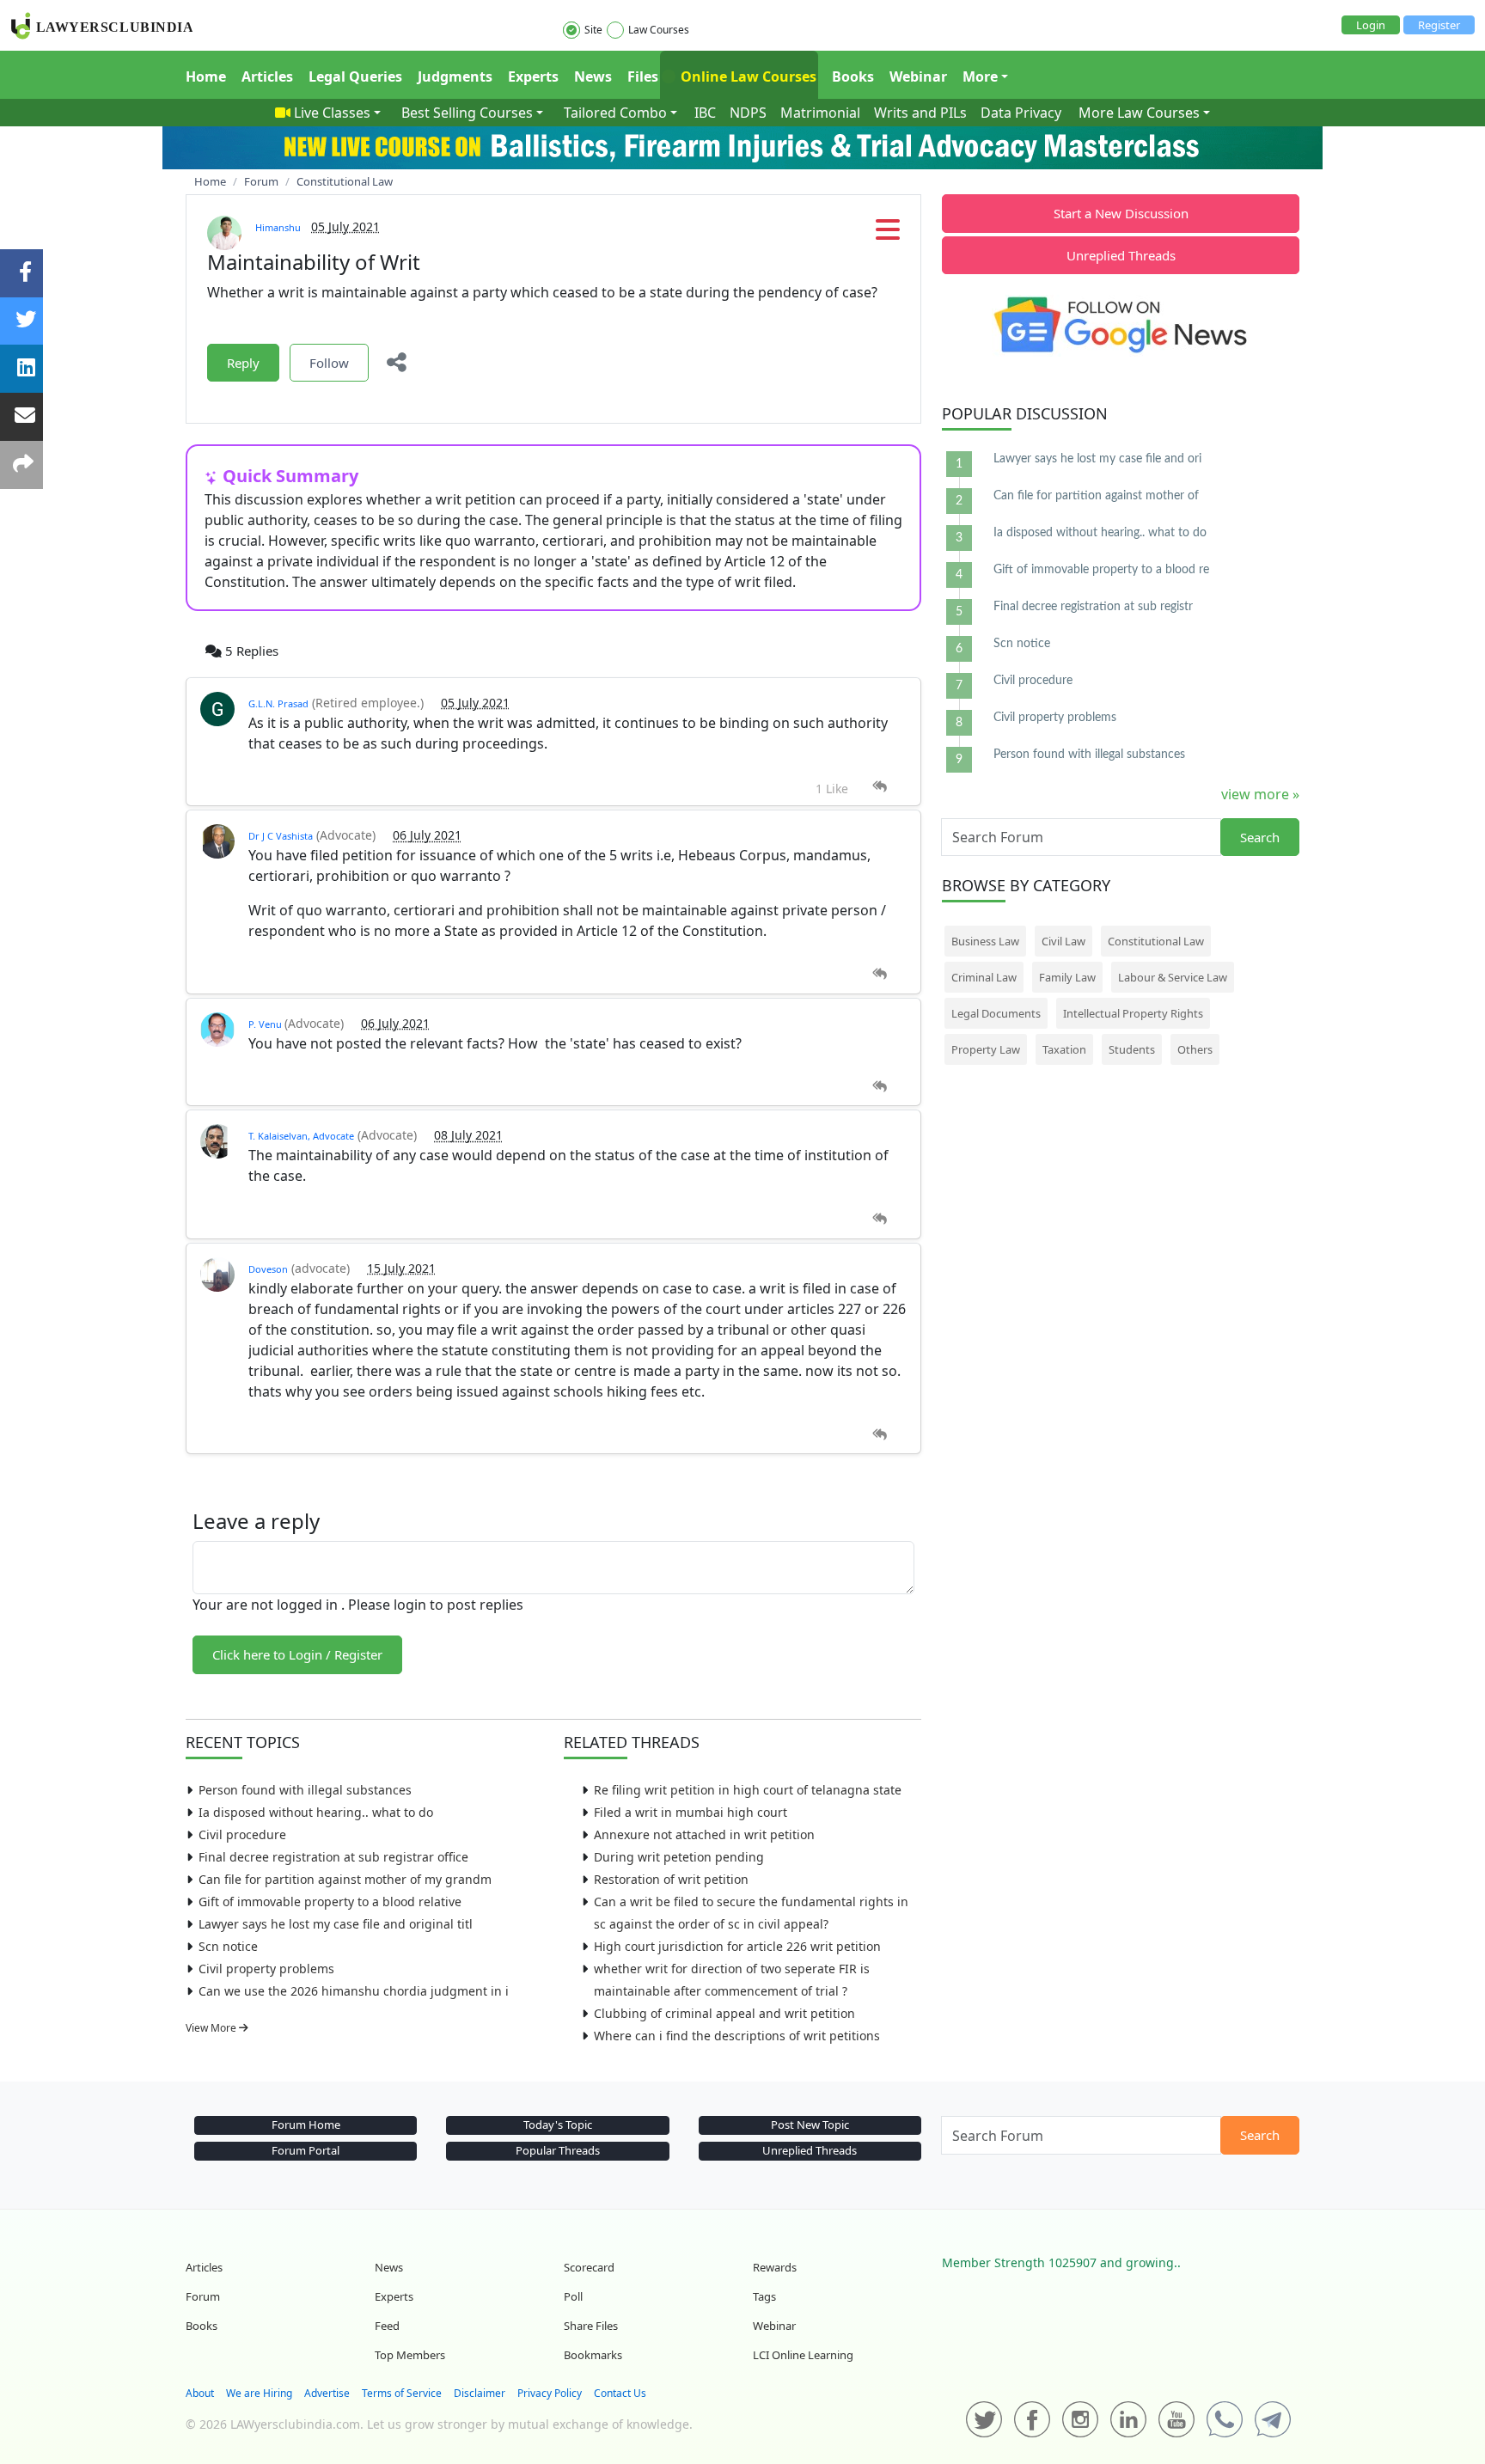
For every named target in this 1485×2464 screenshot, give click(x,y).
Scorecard (589, 2267)
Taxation (1064, 1049)
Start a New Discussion (1121, 213)
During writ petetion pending (679, 1857)
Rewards (775, 2267)
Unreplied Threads (1121, 255)
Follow (329, 363)
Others (1195, 1049)
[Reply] (880, 787)
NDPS (748, 113)
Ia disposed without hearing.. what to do (316, 1812)
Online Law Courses (747, 76)
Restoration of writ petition (671, 1879)
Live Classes (332, 113)
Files (643, 76)
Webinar (918, 76)
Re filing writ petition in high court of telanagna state (748, 1790)
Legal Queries (355, 76)
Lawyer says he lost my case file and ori (1097, 459)
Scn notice (228, 1946)
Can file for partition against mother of (1096, 496)
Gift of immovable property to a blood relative (330, 1901)
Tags (764, 2296)
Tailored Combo (615, 113)
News (593, 76)
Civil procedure (242, 1834)
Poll (573, 2296)
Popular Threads (558, 2150)
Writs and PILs (920, 113)
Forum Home (306, 2125)
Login (1371, 25)
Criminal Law (984, 977)
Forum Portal (306, 2150)
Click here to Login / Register (297, 1654)
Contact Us (620, 2393)
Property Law (986, 1049)
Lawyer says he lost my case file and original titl (336, 1924)
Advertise (327, 2393)
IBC (705, 113)
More (980, 76)
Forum (203, 2296)
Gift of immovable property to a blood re (1101, 570)
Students (1132, 1049)
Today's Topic (558, 2125)
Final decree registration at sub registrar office (333, 1857)
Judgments (455, 76)
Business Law (985, 941)
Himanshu (278, 227)
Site (593, 30)
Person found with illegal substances (305, 1790)
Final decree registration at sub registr (1093, 607)
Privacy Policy (550, 2393)
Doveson (268, 1269)
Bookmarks (593, 2355)
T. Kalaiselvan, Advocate (301, 1136)
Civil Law (1063, 941)
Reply (243, 363)
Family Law (1067, 977)
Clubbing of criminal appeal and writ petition (724, 2013)
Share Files (591, 2326)
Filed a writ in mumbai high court (691, 1812)
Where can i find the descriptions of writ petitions (737, 2036)
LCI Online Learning (803, 2355)
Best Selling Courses (467, 113)
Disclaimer (480, 2393)
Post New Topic (810, 2125)
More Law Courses (1139, 113)
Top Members (410, 2355)
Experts (533, 76)
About (200, 2393)
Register (1439, 25)
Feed (387, 2326)
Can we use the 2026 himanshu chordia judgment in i (354, 1991)
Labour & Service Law (1173, 977)
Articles (267, 76)
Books (853, 76)
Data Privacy (1021, 113)
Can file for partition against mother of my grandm (345, 1879)
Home (206, 76)
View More (212, 2028)
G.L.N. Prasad (278, 703)
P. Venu (266, 1024)
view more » (1260, 794)
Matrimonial (820, 113)
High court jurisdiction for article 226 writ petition (737, 1946)
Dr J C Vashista (281, 836)
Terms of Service (402, 2393)
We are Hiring (259, 2393)
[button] (888, 235)
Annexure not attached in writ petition (704, 1834)
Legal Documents (996, 1013)
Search (1260, 837)
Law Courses (659, 30)
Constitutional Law (1156, 941)
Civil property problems (266, 1969)
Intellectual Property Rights (1133, 1013)
